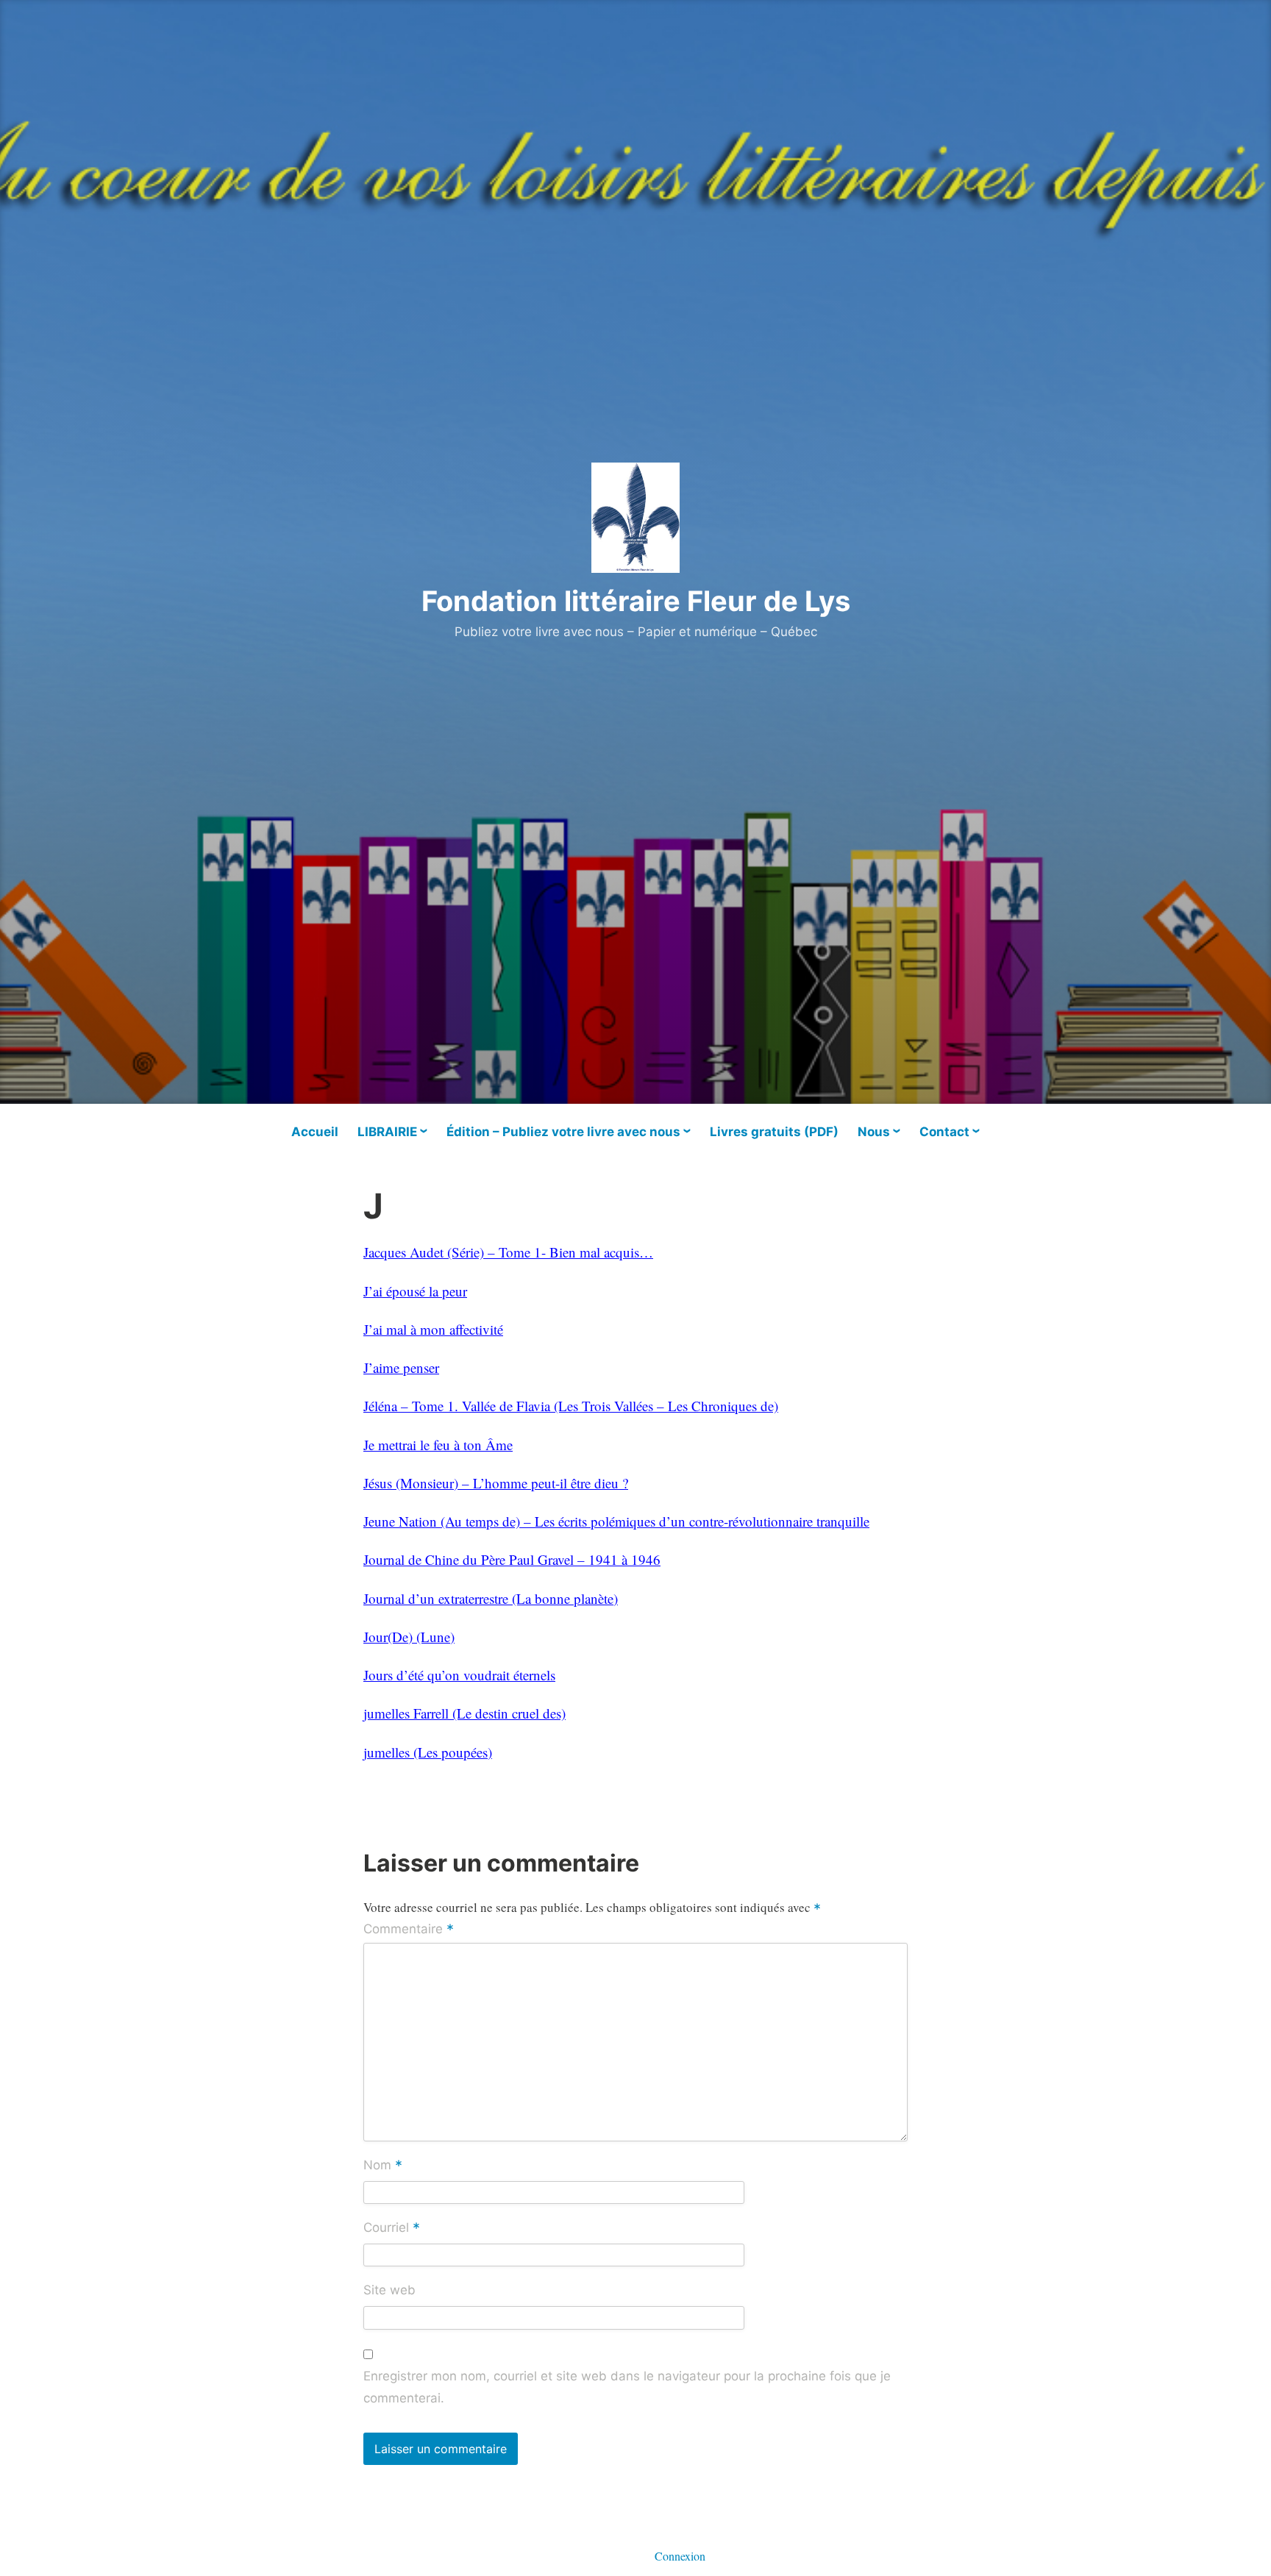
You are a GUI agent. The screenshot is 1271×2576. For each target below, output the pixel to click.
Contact (944, 1132)
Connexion (680, 2556)
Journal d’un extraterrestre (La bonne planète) (491, 1598)
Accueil (315, 1132)
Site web (389, 2290)
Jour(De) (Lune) (409, 1637)
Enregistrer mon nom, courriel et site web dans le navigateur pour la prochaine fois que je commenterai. (627, 2387)
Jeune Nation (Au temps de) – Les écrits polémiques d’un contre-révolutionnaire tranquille (616, 1521)
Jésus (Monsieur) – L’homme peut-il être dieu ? (496, 1483)
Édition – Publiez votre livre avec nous (563, 1132)
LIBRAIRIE (387, 1132)
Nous (874, 1132)
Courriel (392, 2229)
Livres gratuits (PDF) (774, 1132)
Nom (383, 2166)
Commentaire (409, 1930)
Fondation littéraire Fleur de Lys (636, 601)
